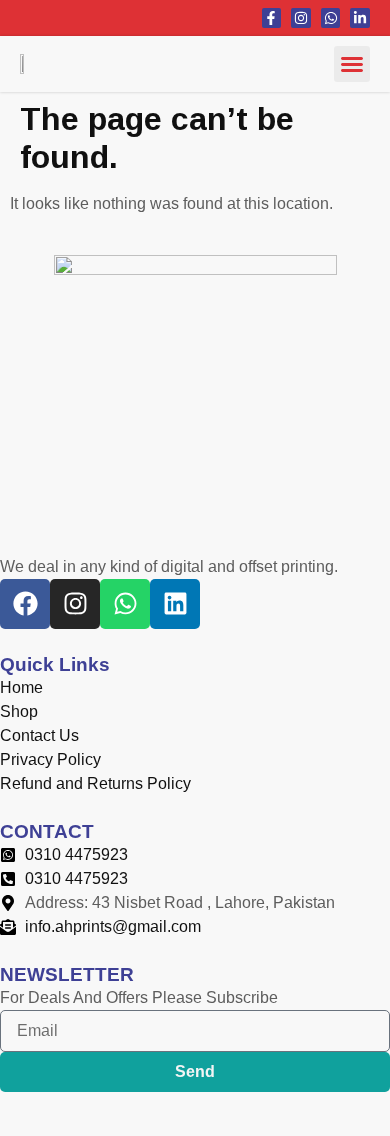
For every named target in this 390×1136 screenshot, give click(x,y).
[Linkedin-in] (360, 18)
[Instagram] (301, 18)
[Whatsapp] (331, 18)
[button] (352, 64)
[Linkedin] (175, 604)
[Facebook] (25, 604)
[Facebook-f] (272, 18)
